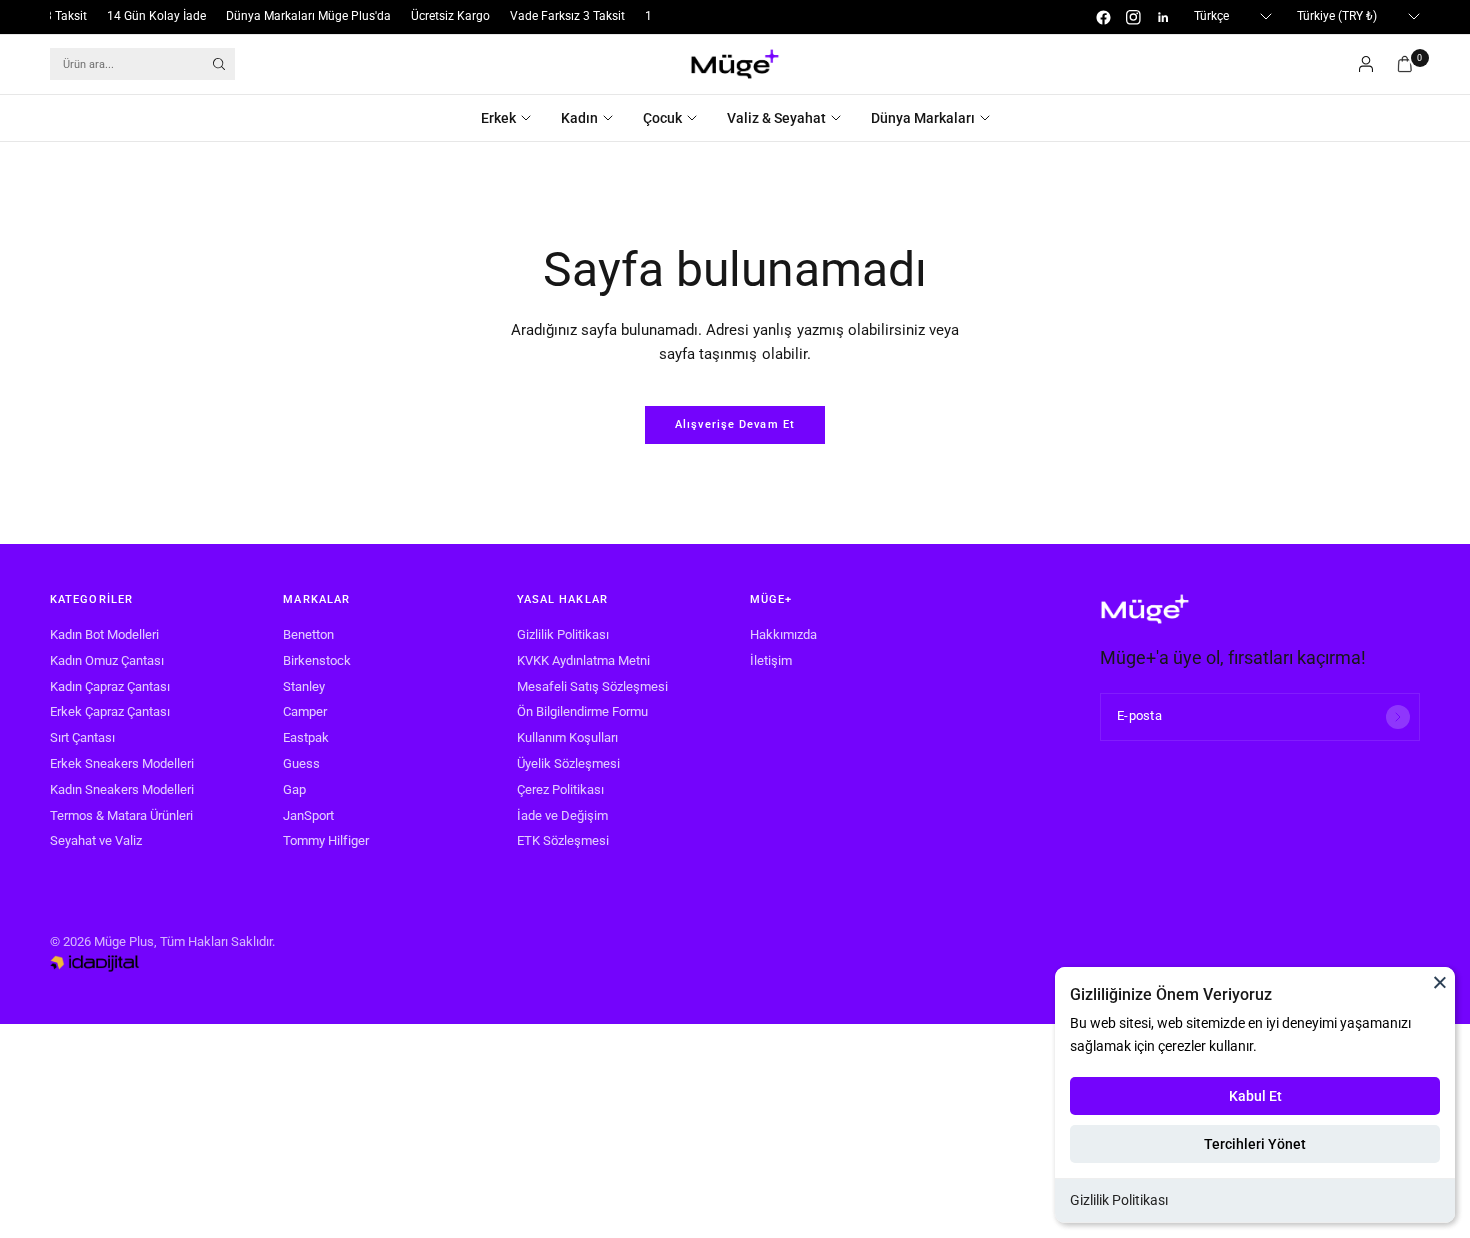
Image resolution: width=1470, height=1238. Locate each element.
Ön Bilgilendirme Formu (582, 711)
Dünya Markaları (923, 118)
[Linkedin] (1163, 17)
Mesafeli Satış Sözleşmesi (592, 686)
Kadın (579, 118)
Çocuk (662, 118)
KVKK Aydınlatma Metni (583, 660)
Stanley (304, 686)
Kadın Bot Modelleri (104, 634)
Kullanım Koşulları (567, 737)
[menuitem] (513, 118)
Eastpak (306, 737)
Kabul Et (1255, 1096)
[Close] (1440, 982)
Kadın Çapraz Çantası (110, 686)
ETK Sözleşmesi (563, 840)
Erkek (498, 118)
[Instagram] (1133, 17)
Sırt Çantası (82, 737)
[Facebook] (1103, 17)
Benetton (308, 634)
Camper (305, 711)
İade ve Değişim (562, 815)
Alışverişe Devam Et (735, 424)
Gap (294, 789)
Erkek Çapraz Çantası (110, 711)
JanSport (308, 815)
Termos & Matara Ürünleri (121, 815)
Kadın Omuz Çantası (107, 660)
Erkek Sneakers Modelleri (122, 763)
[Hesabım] (1366, 64)
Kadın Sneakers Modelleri (122, 789)
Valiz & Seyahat (776, 118)
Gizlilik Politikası (1119, 1200)
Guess (301, 763)
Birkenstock (317, 660)
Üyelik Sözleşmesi (568, 763)
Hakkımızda (783, 634)
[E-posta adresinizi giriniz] (1398, 717)
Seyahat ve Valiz (96, 840)
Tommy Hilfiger (326, 840)
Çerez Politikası (560, 789)
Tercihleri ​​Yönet (1255, 1144)
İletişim (771, 660)
